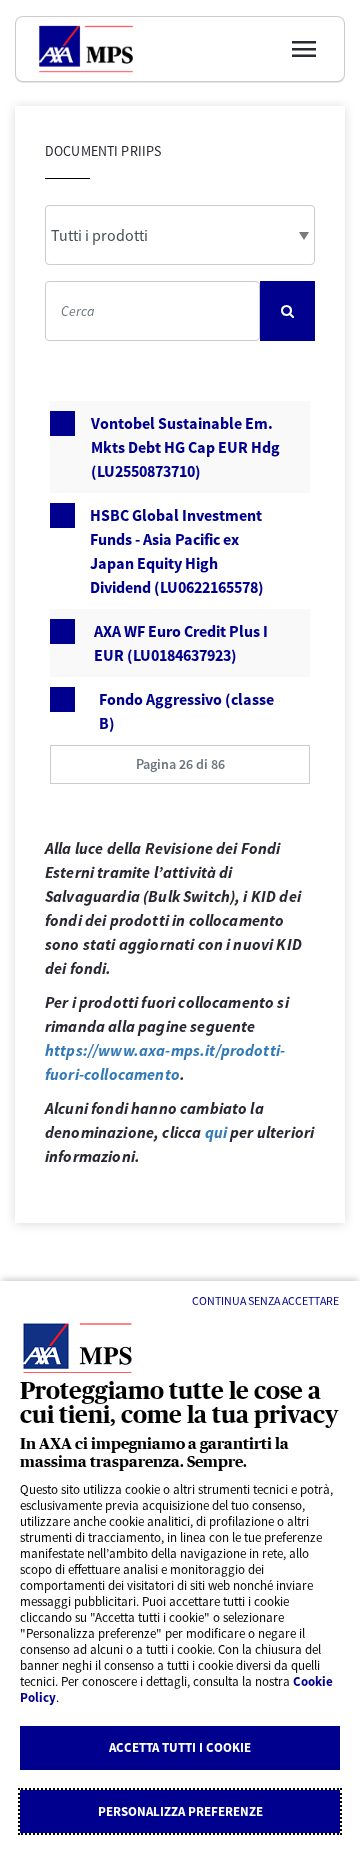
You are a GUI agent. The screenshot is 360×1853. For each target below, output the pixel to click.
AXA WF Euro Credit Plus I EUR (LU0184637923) (181, 643)
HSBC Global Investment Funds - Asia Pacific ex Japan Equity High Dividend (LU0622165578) (177, 551)
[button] (180, 764)
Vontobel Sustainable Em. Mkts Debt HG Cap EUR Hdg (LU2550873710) (185, 447)
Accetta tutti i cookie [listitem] (180, 1747)
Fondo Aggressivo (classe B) (186, 711)
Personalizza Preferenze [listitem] (180, 1811)
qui (216, 1132)
